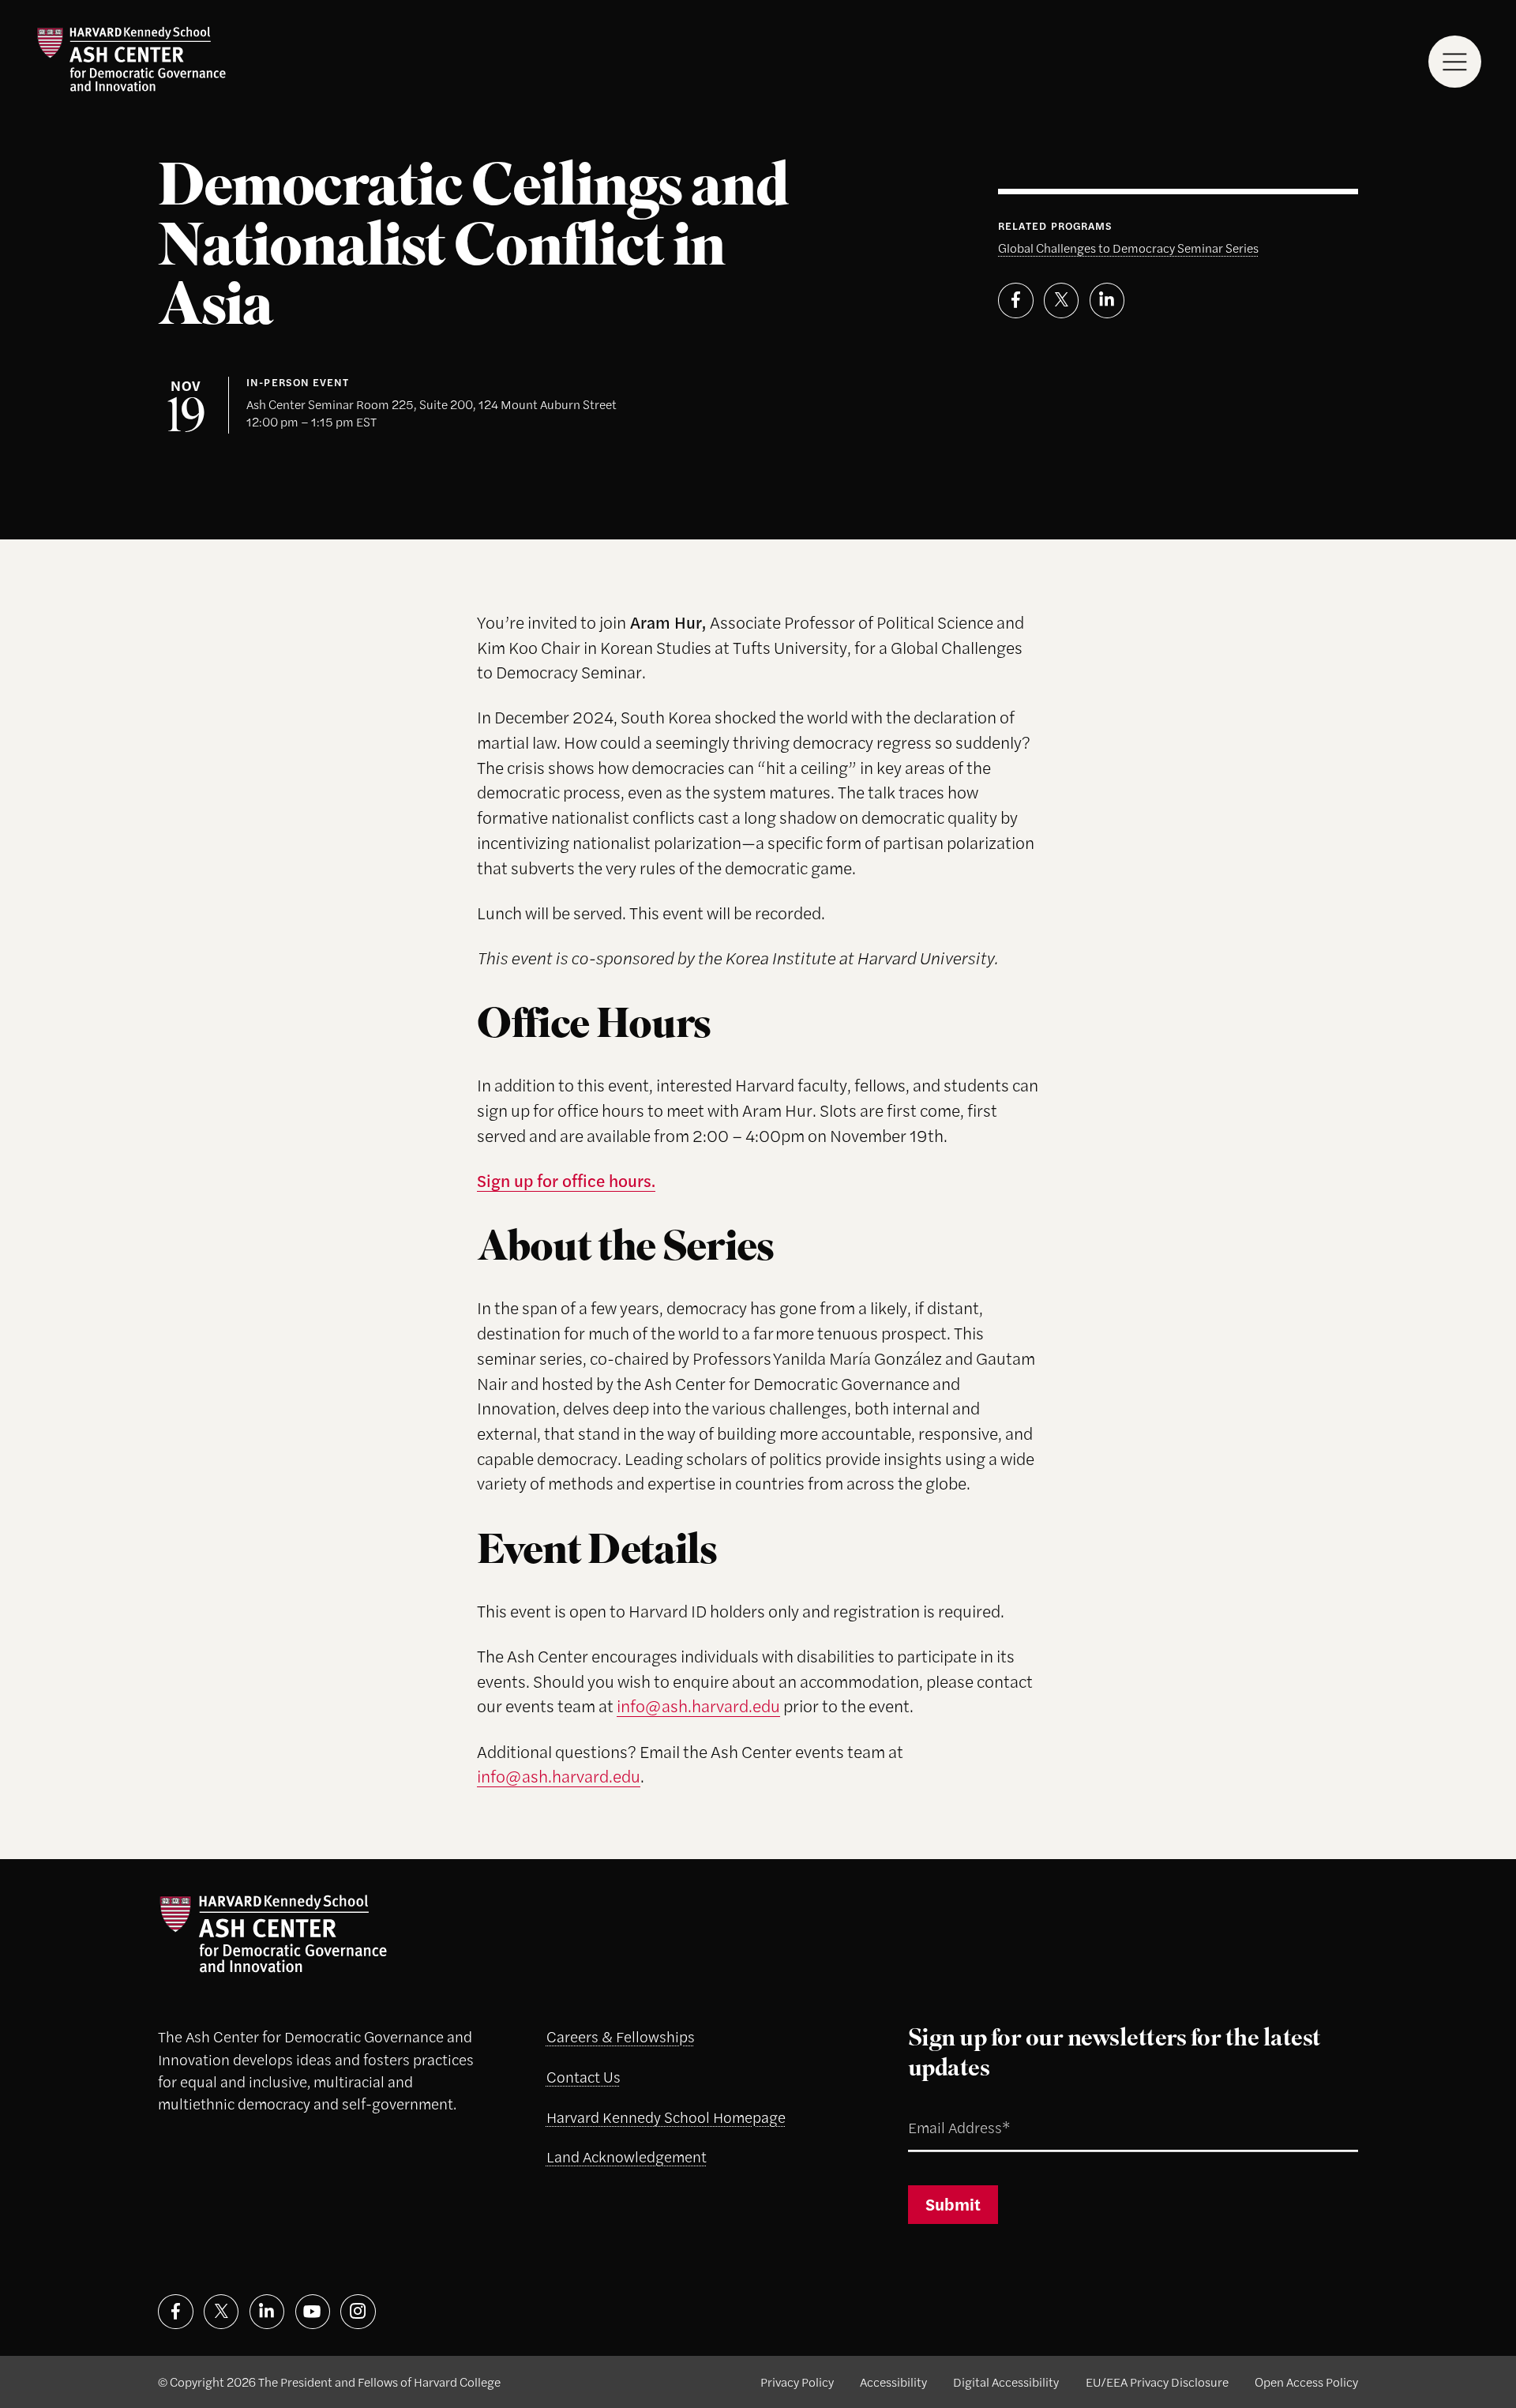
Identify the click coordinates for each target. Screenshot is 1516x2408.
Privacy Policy (797, 2382)
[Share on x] (1062, 301)
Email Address (938, 2108)
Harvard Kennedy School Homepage (666, 2117)
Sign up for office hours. (566, 1180)
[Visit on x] (221, 2312)
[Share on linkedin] (1107, 301)
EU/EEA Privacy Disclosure (1157, 2382)
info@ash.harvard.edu (698, 1705)
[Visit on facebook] (176, 2312)
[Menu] (1455, 62)
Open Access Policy (1306, 2382)
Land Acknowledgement (627, 2156)
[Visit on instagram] (358, 2312)
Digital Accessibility (1006, 2382)
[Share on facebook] (1016, 301)
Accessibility (893, 2382)
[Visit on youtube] (313, 2312)
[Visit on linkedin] (267, 2312)
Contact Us (584, 2077)
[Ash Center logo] (131, 59)
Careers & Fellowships (621, 2036)
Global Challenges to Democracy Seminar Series (1128, 248)
